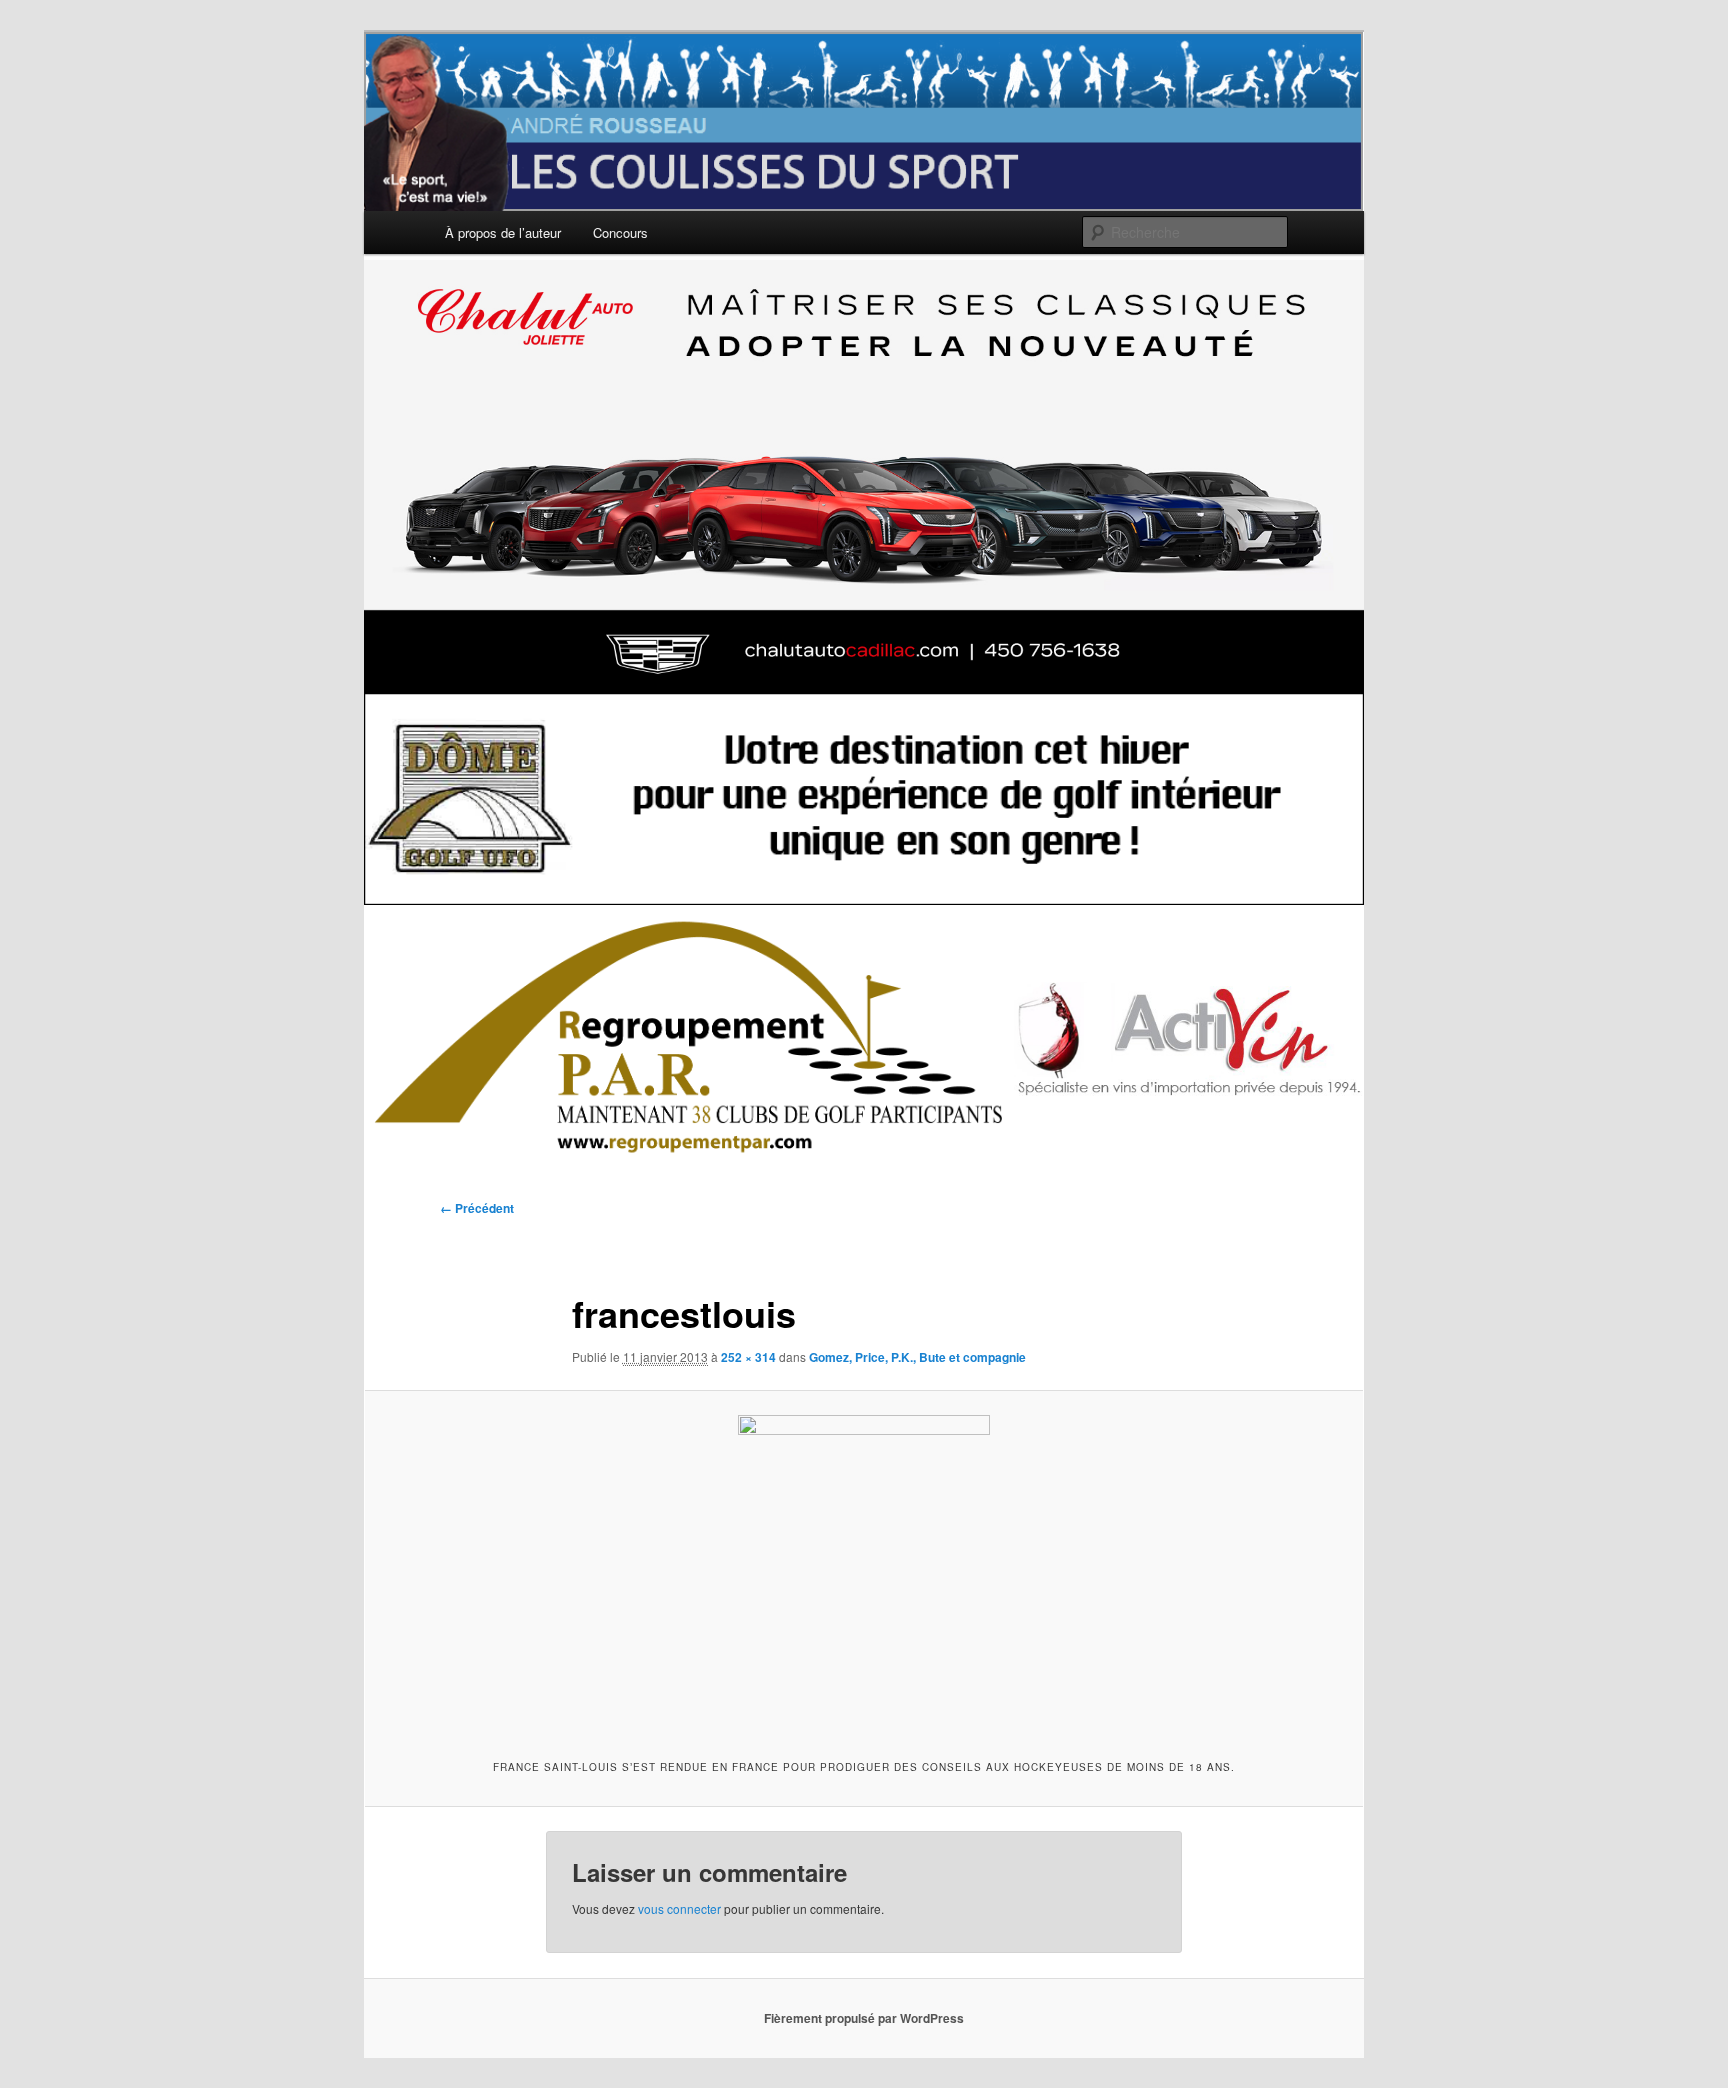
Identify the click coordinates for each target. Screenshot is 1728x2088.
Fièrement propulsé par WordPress (864, 2018)
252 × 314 (748, 1357)
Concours (620, 232)
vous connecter (679, 1908)
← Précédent (477, 1208)
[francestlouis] (864, 1572)
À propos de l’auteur (503, 232)
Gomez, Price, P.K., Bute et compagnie (917, 1357)
